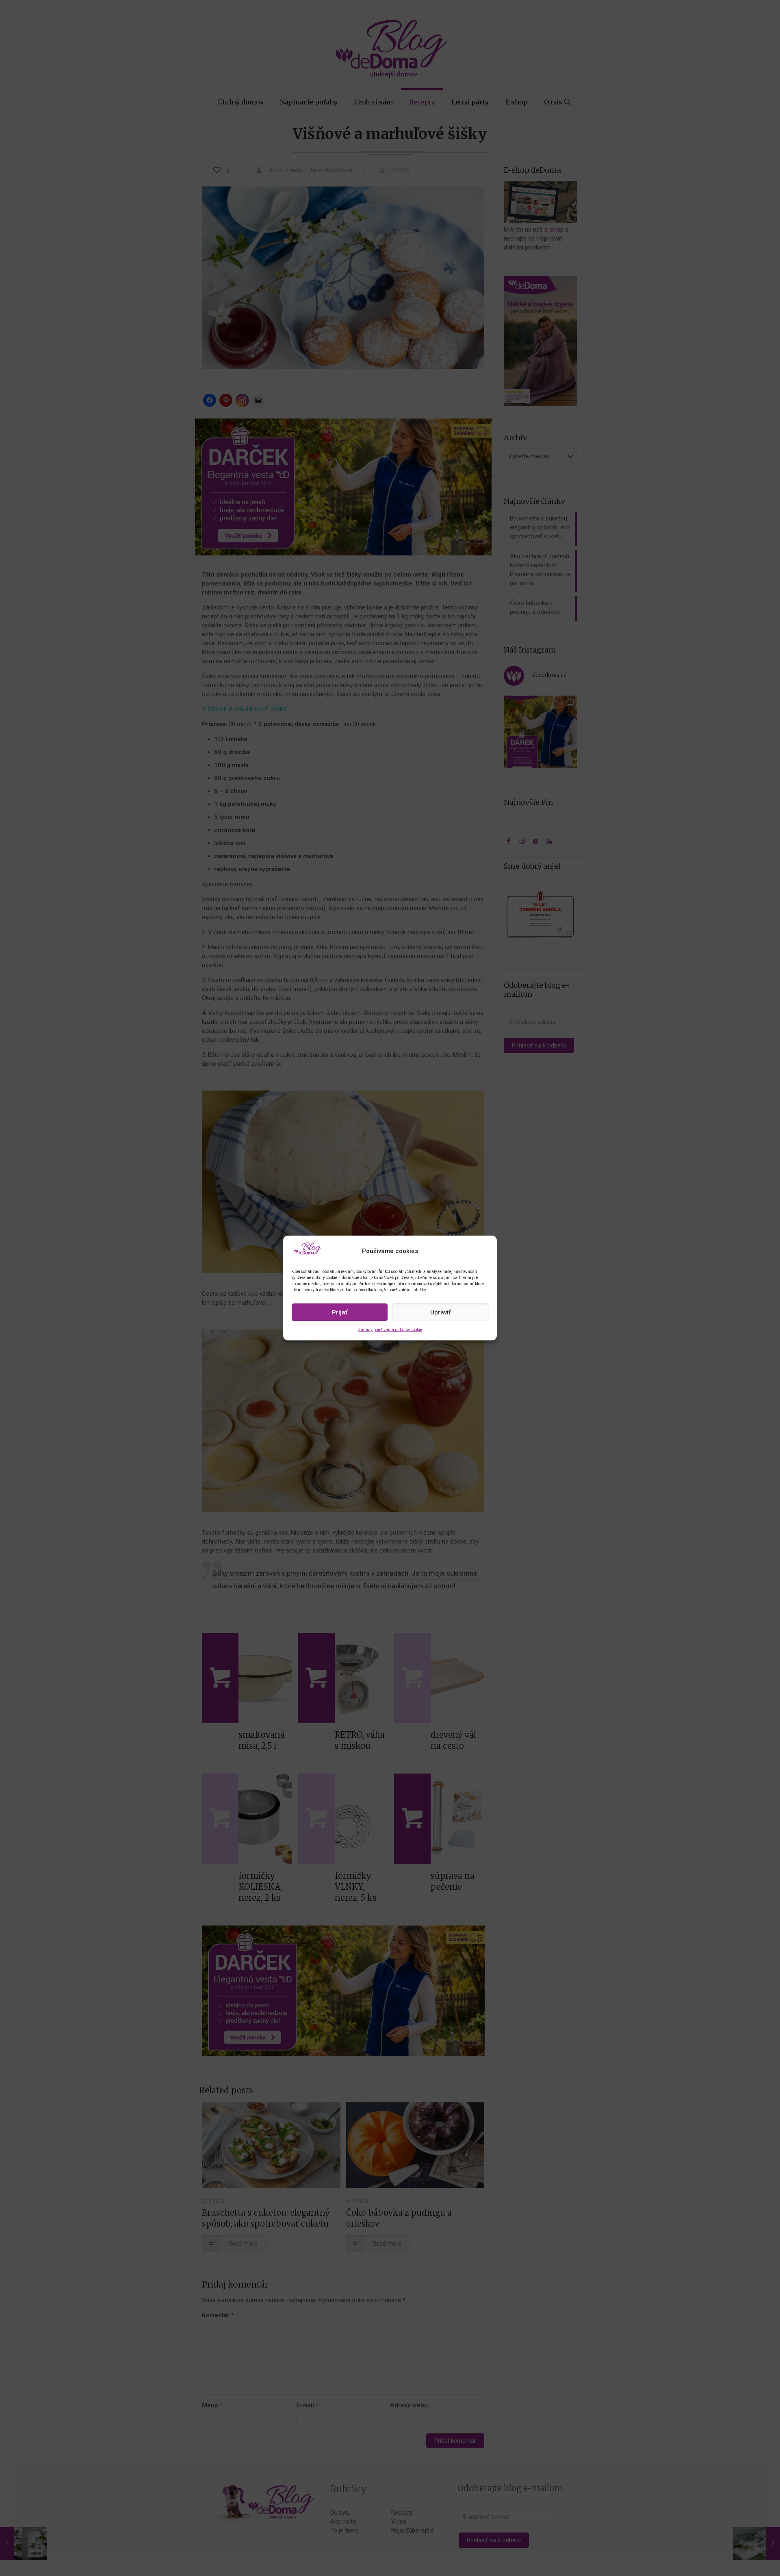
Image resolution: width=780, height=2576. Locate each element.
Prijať (340, 1312)
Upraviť (440, 1312)
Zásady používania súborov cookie (390, 1330)
